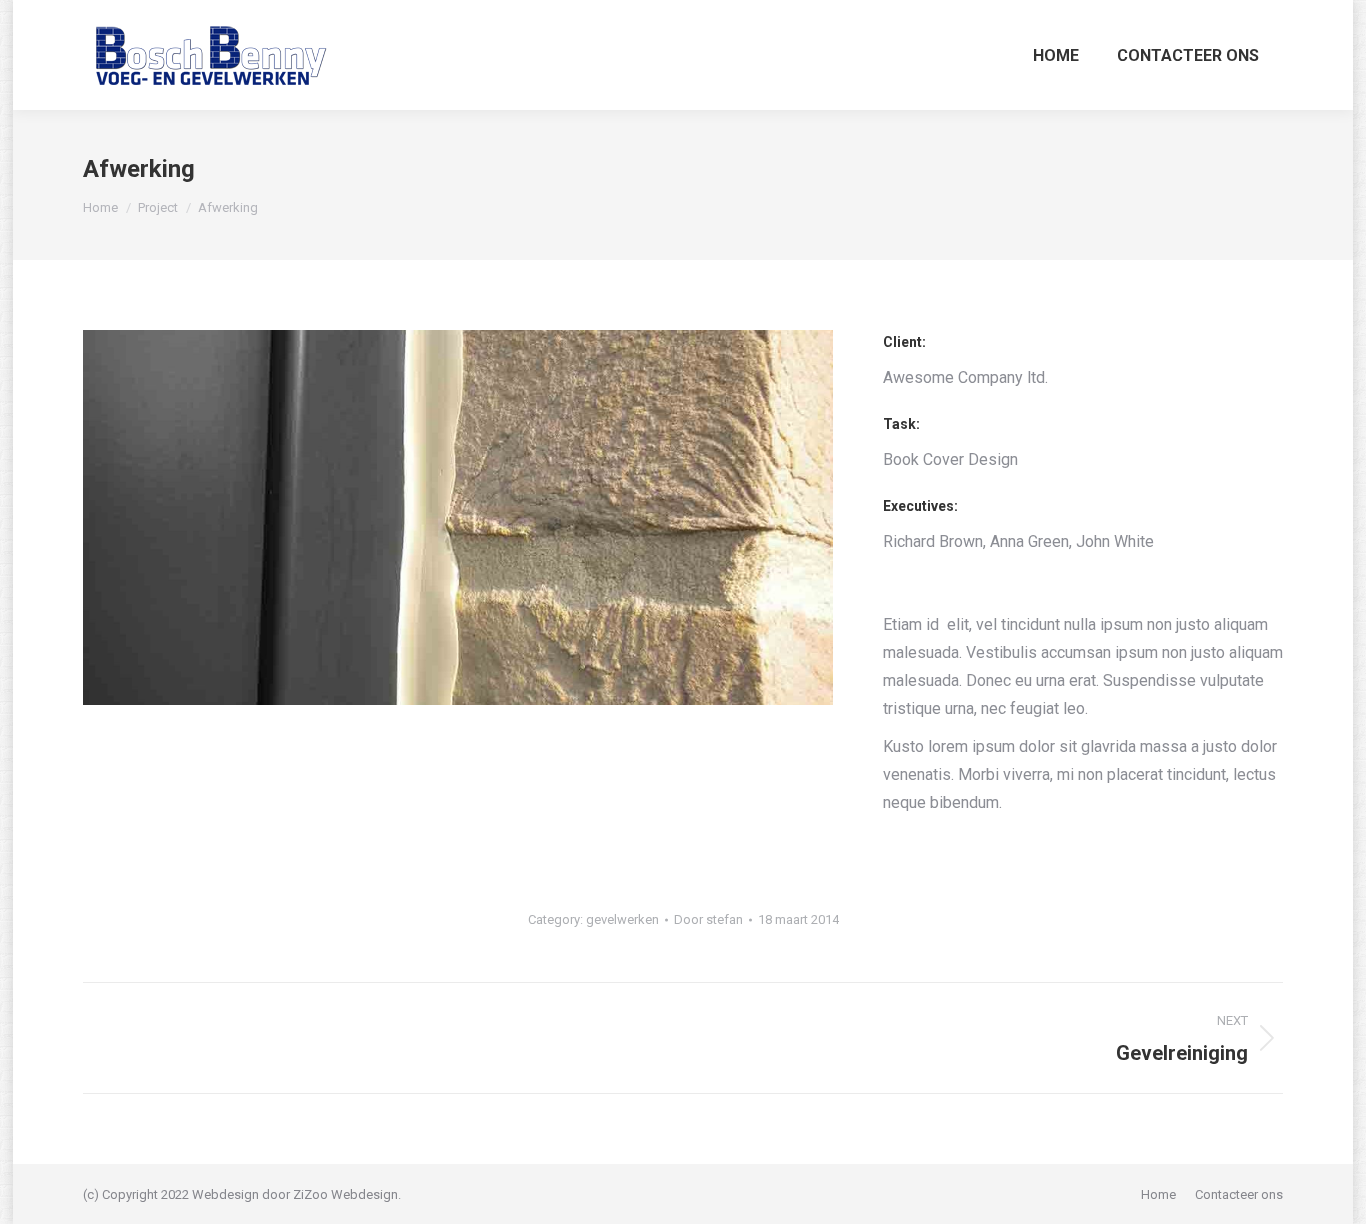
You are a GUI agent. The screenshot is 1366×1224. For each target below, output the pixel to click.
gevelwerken (622, 919)
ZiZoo (310, 1194)
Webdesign (364, 1194)
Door (708, 919)
